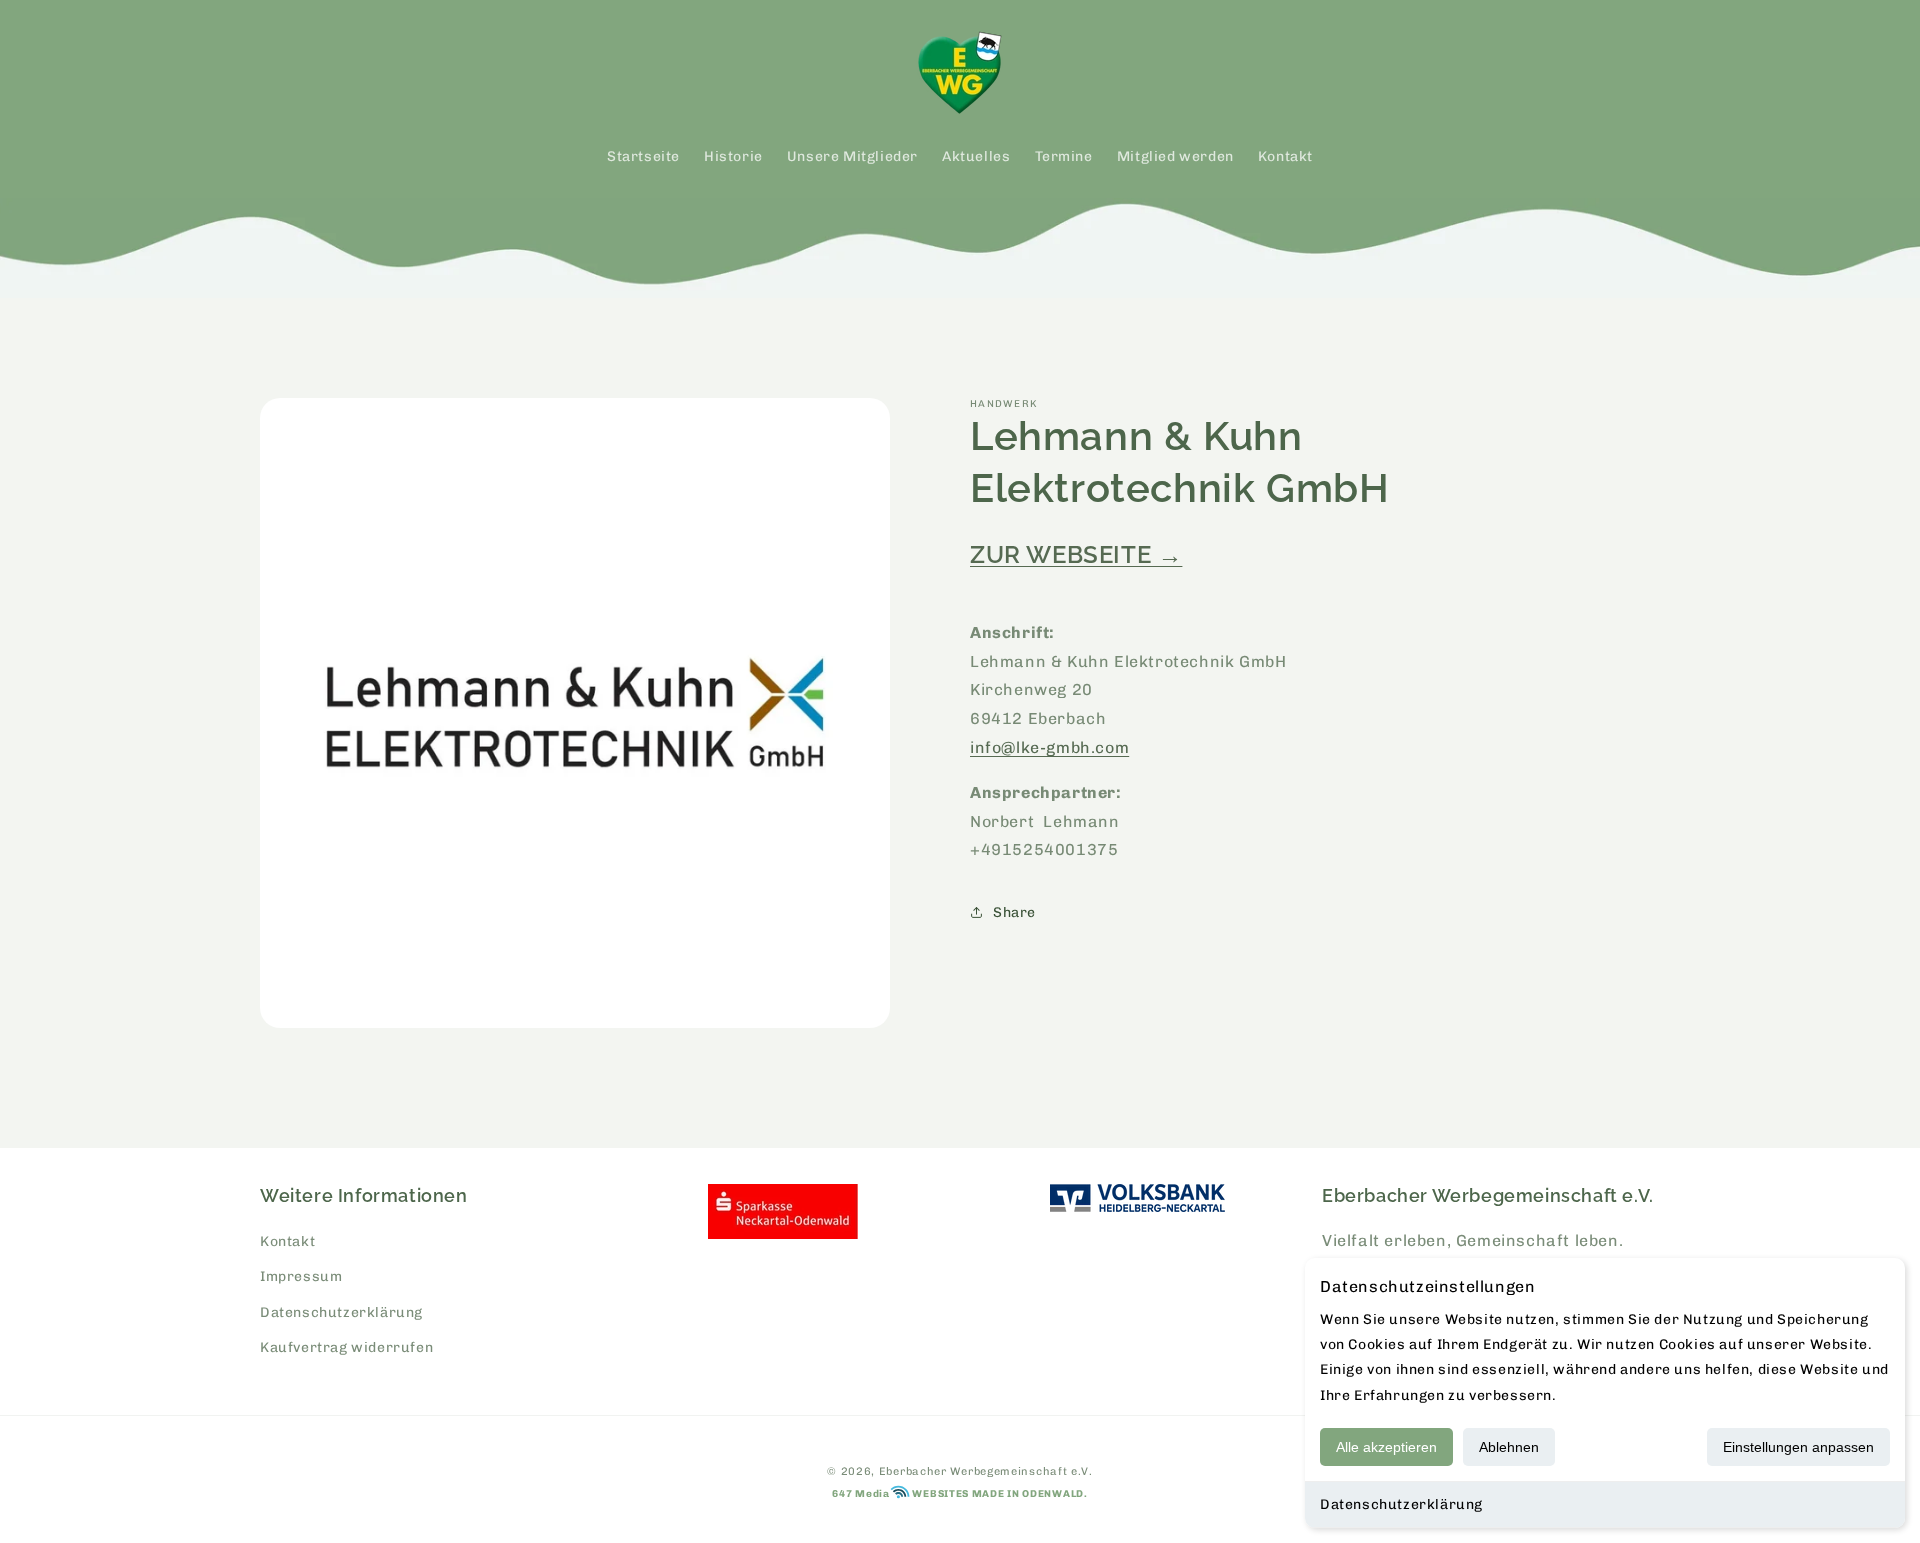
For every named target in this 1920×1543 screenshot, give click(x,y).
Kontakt (287, 1241)
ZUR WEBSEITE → (1076, 554)
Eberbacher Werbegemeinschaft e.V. (986, 1471)
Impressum (301, 1276)
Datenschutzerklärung (1401, 1504)
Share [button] (1014, 912)
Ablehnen (1509, 1447)
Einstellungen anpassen (1798, 1447)
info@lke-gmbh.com (1049, 747)
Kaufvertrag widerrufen (346, 1347)
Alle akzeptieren (1386, 1447)
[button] (282, 73)
